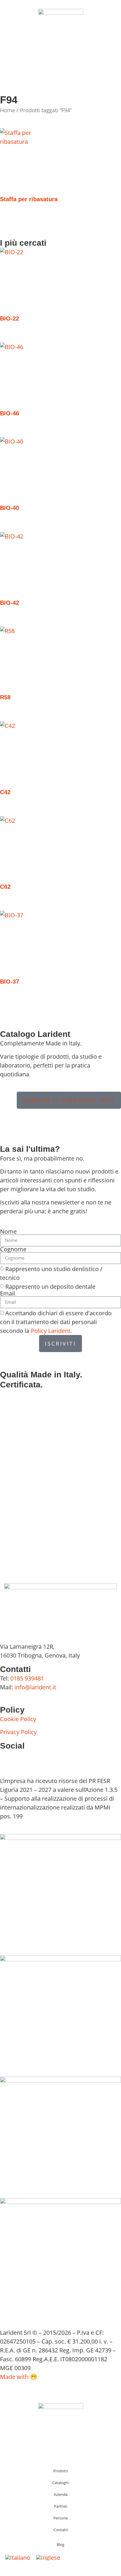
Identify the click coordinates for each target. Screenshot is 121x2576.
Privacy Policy (18, 1732)
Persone (61, 2518)
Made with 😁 (19, 2377)
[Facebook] (7, 1758)
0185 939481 (27, 1678)
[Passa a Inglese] (48, 2558)
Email (7, 1293)
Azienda (61, 2494)
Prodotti (60, 2471)
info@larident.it (35, 1687)
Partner (61, 2506)
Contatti (61, 2530)
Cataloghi (60, 2483)
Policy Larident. (51, 1331)
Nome (8, 1232)
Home (7, 110)
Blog (60, 2544)
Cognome (13, 1249)
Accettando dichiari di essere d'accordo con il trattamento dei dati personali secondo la (56, 1322)
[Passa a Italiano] (18, 2558)
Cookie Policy (18, 1719)
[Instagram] (23, 1758)
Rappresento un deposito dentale (50, 1287)
